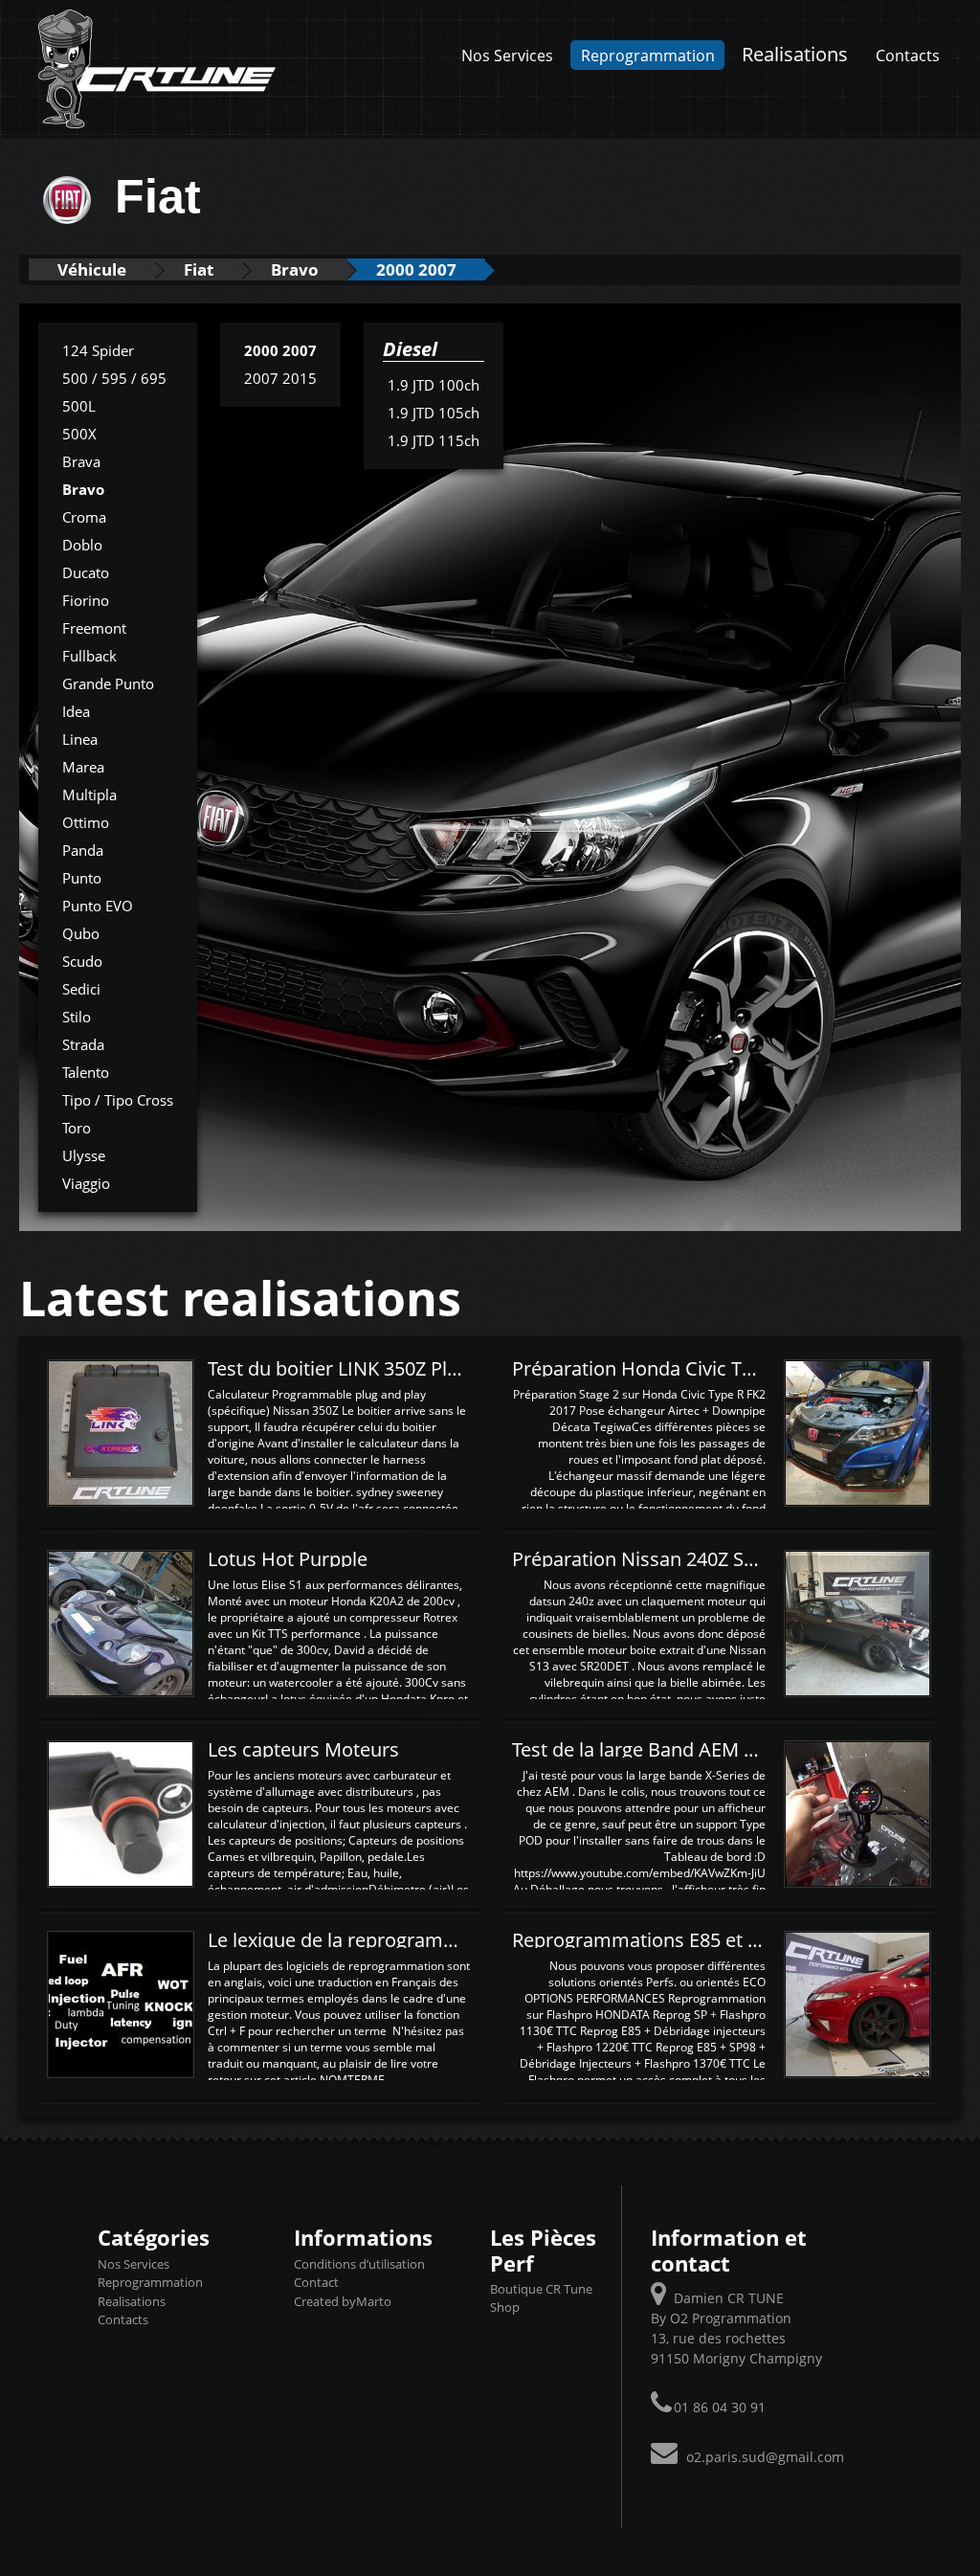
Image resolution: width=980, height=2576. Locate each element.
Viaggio (86, 1183)
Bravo (295, 269)
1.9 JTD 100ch (434, 385)
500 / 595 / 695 (114, 378)
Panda (83, 850)
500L (79, 406)
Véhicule (92, 269)
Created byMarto (343, 2301)
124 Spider (98, 350)
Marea (83, 767)
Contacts (908, 55)
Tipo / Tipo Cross (118, 1100)
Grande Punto (108, 683)
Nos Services (507, 55)
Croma (84, 517)
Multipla (89, 795)
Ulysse (84, 1155)
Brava (81, 461)
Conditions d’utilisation (359, 2264)
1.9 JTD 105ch (434, 413)
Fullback (89, 656)
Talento (86, 1072)
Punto (82, 878)
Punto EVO (98, 906)
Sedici (81, 989)
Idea (76, 711)
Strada (83, 1044)
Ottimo (86, 822)
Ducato (86, 572)
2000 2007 (416, 269)
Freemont (94, 628)
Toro (77, 1128)
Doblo (82, 545)
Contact (316, 2282)
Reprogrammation (648, 55)
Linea (80, 739)
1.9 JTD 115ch (434, 440)
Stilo (77, 1017)
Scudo (82, 961)
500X (79, 434)
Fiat (199, 269)
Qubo (81, 933)
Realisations (795, 54)
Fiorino (86, 600)
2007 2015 (280, 378)
